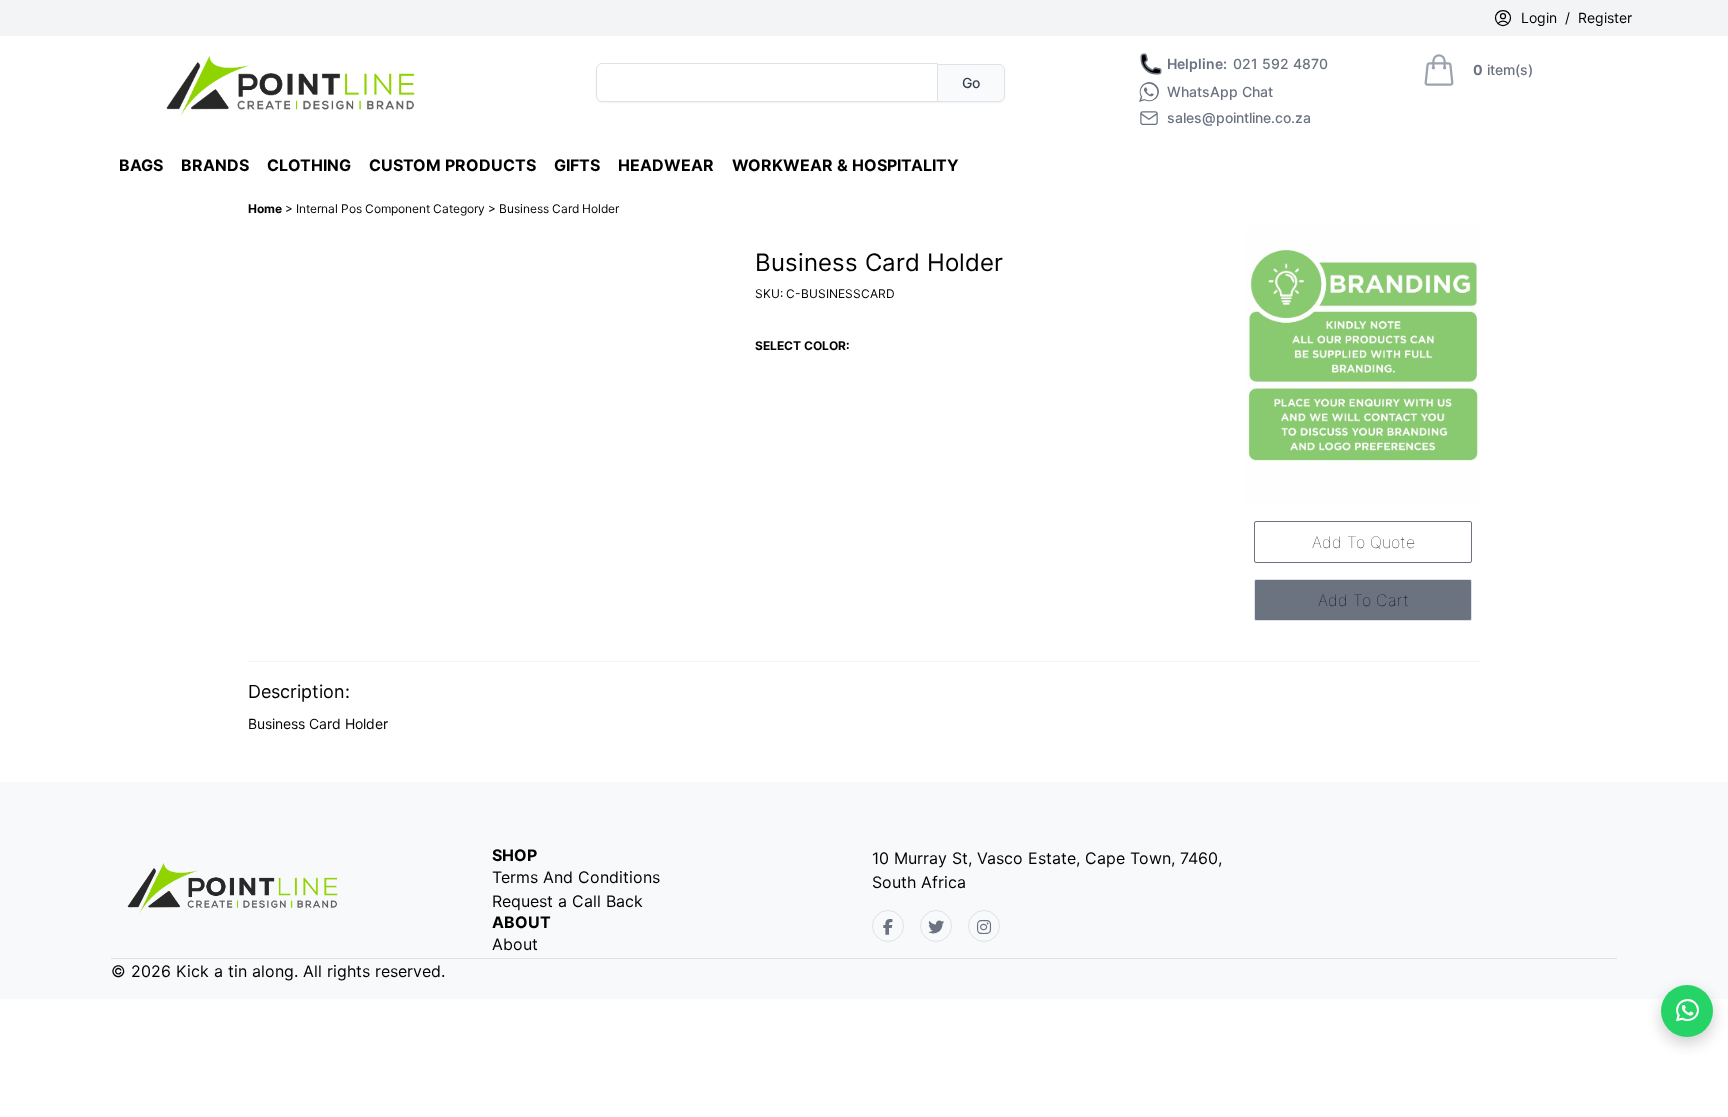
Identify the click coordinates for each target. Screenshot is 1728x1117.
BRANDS (215, 165)
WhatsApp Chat (1220, 92)
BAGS (141, 165)
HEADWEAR (666, 165)
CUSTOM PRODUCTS (452, 165)
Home (266, 208)
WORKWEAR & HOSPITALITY (845, 165)
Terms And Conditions (576, 877)
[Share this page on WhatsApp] (1687, 1011)
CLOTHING (309, 165)
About (515, 944)
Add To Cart (1363, 600)
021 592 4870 (1247, 64)
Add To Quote (1363, 542)
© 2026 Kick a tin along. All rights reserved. (278, 971)
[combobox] (767, 82)
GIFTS (577, 165)
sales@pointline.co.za (1239, 118)
